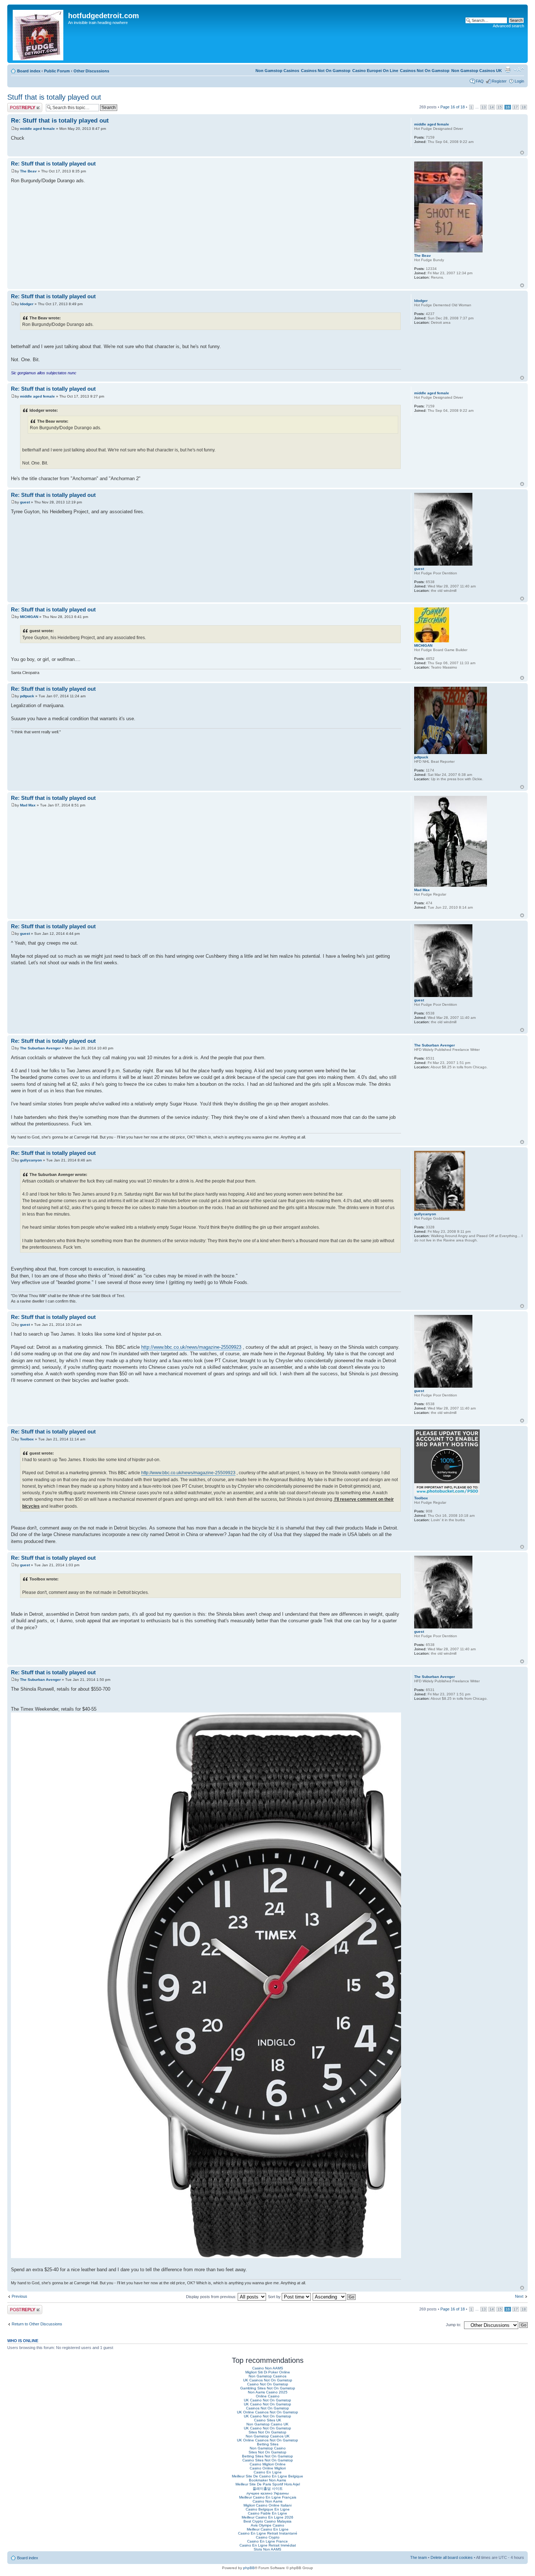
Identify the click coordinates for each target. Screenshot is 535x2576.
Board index (29, 71)
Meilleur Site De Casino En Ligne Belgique (267, 2476)
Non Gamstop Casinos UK (477, 71)
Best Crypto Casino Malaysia (267, 2521)
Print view (508, 69)
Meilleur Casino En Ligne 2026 (267, 2517)
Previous (19, 2296)
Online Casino (268, 2396)
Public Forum (57, 71)
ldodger (27, 304)
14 (492, 107)
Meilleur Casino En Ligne (268, 2529)
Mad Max (28, 805)
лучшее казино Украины (267, 2493)
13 (484, 107)
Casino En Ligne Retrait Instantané (268, 2533)
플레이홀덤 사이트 (268, 2489)
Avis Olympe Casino (267, 2525)
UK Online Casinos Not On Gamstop (267, 2412)
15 (500, 107)
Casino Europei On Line (375, 71)
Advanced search (508, 26)
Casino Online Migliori (268, 2468)
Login (519, 81)
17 (516, 107)
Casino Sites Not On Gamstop (268, 2460)
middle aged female (37, 129)
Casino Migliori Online (268, 2464)
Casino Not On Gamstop (268, 2384)
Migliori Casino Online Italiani (267, 2505)
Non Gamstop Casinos (277, 71)
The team (419, 2557)
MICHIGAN (29, 617)
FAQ (480, 81)
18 (524, 107)
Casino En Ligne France (267, 2541)
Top (522, 153)
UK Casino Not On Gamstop (267, 2400)
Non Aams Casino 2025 (268, 2392)
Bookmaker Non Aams (267, 2480)
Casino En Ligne (268, 2472)
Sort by (275, 2297)
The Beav (28, 171)
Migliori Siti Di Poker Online (268, 2372)
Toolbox (27, 1439)
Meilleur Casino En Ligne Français (268, 2497)
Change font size (519, 69)
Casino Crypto (268, 2537)
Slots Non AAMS (267, 2549)
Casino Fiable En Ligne (267, 2513)
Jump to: (453, 2325)
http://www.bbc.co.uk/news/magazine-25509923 (191, 1347)
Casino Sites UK (268, 2420)
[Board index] (39, 34)
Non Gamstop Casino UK (267, 2424)
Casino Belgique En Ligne (268, 2509)
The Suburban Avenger (40, 1048)
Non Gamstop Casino (268, 2448)
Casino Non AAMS (268, 2368)
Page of (453, 107)
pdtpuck (27, 696)
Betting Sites (268, 2444)
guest (25, 502)
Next (519, 2296)
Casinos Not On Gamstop (425, 71)
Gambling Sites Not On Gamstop (268, 2388)
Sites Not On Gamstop (267, 2432)
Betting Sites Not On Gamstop (267, 2456)
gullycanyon (31, 1160)
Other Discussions (91, 71)
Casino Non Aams (267, 2501)
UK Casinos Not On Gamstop (268, 2380)
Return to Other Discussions (37, 2324)
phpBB (249, 2568)
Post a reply (18, 105)
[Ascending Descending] (334, 2297)
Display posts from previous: (212, 2297)
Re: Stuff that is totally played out (60, 121)
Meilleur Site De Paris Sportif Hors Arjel (268, 2484)
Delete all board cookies (452, 2557)
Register (499, 81)
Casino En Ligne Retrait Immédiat (268, 2545)
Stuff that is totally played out (54, 97)
